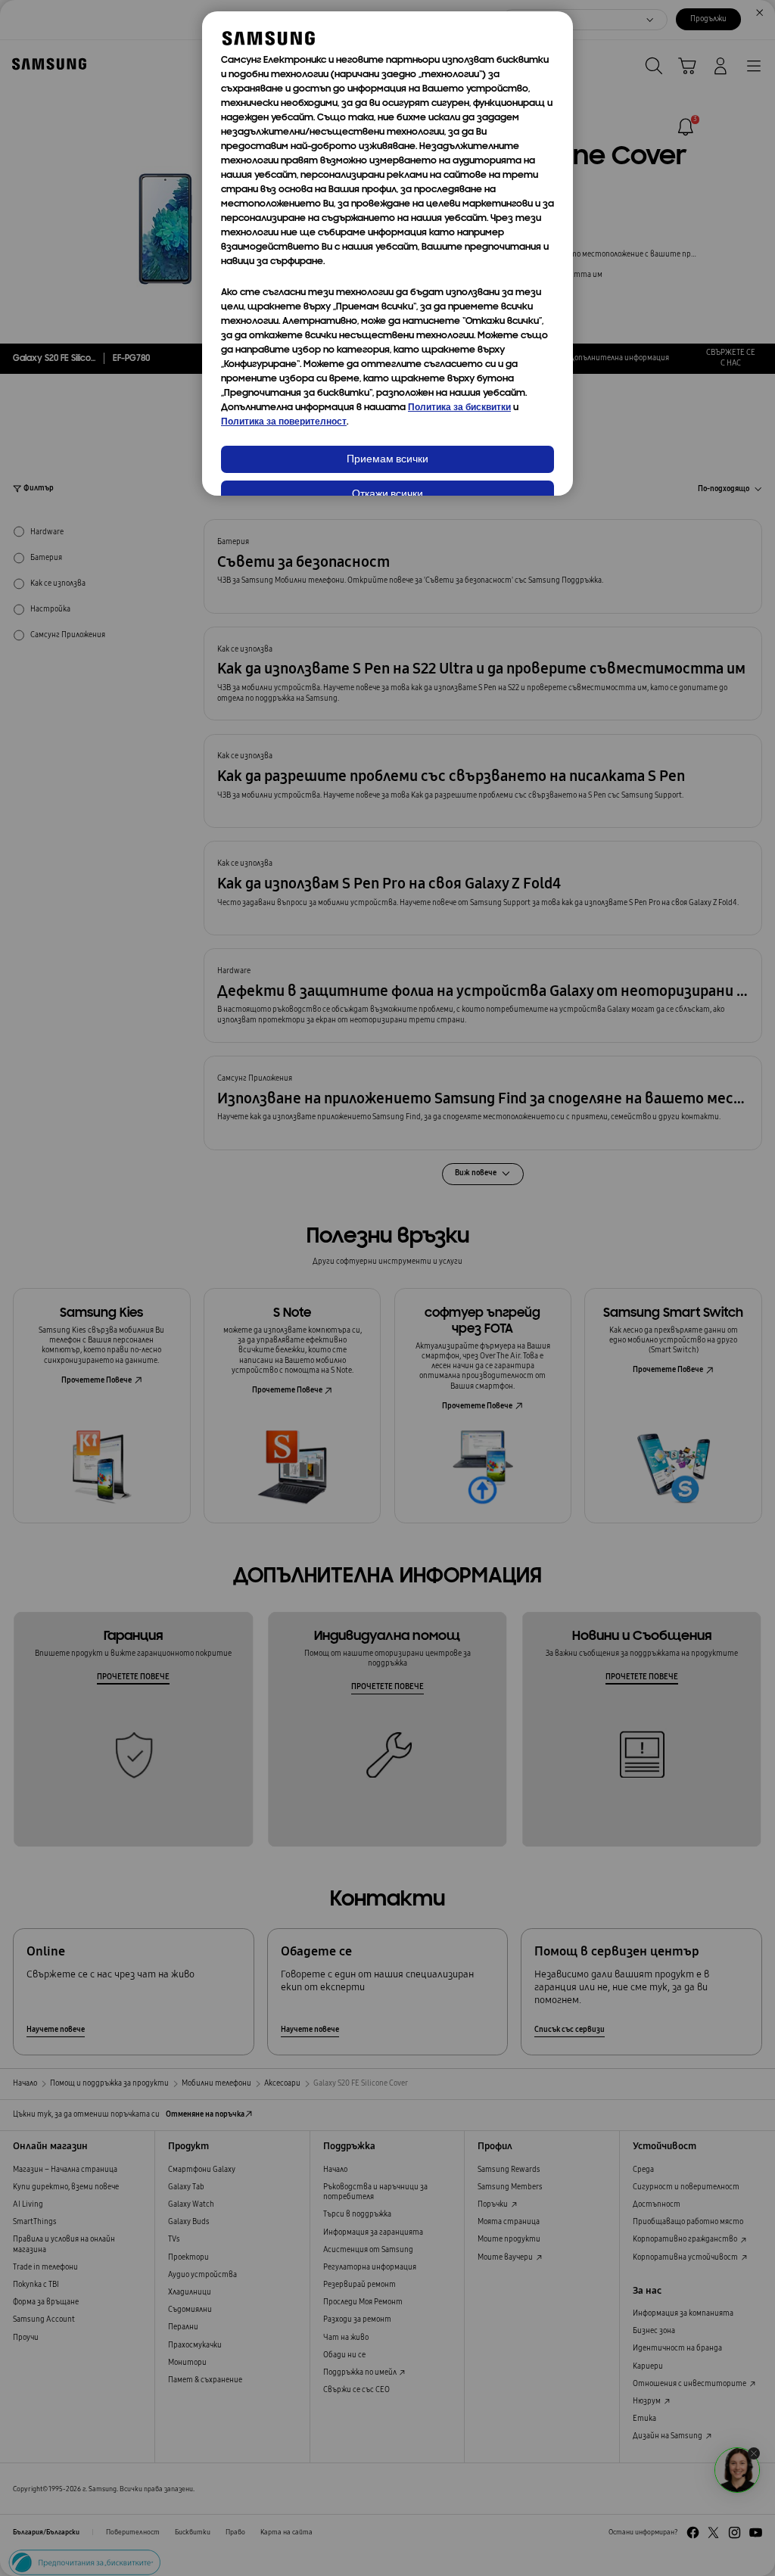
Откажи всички (387, 495)
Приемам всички (387, 460)
